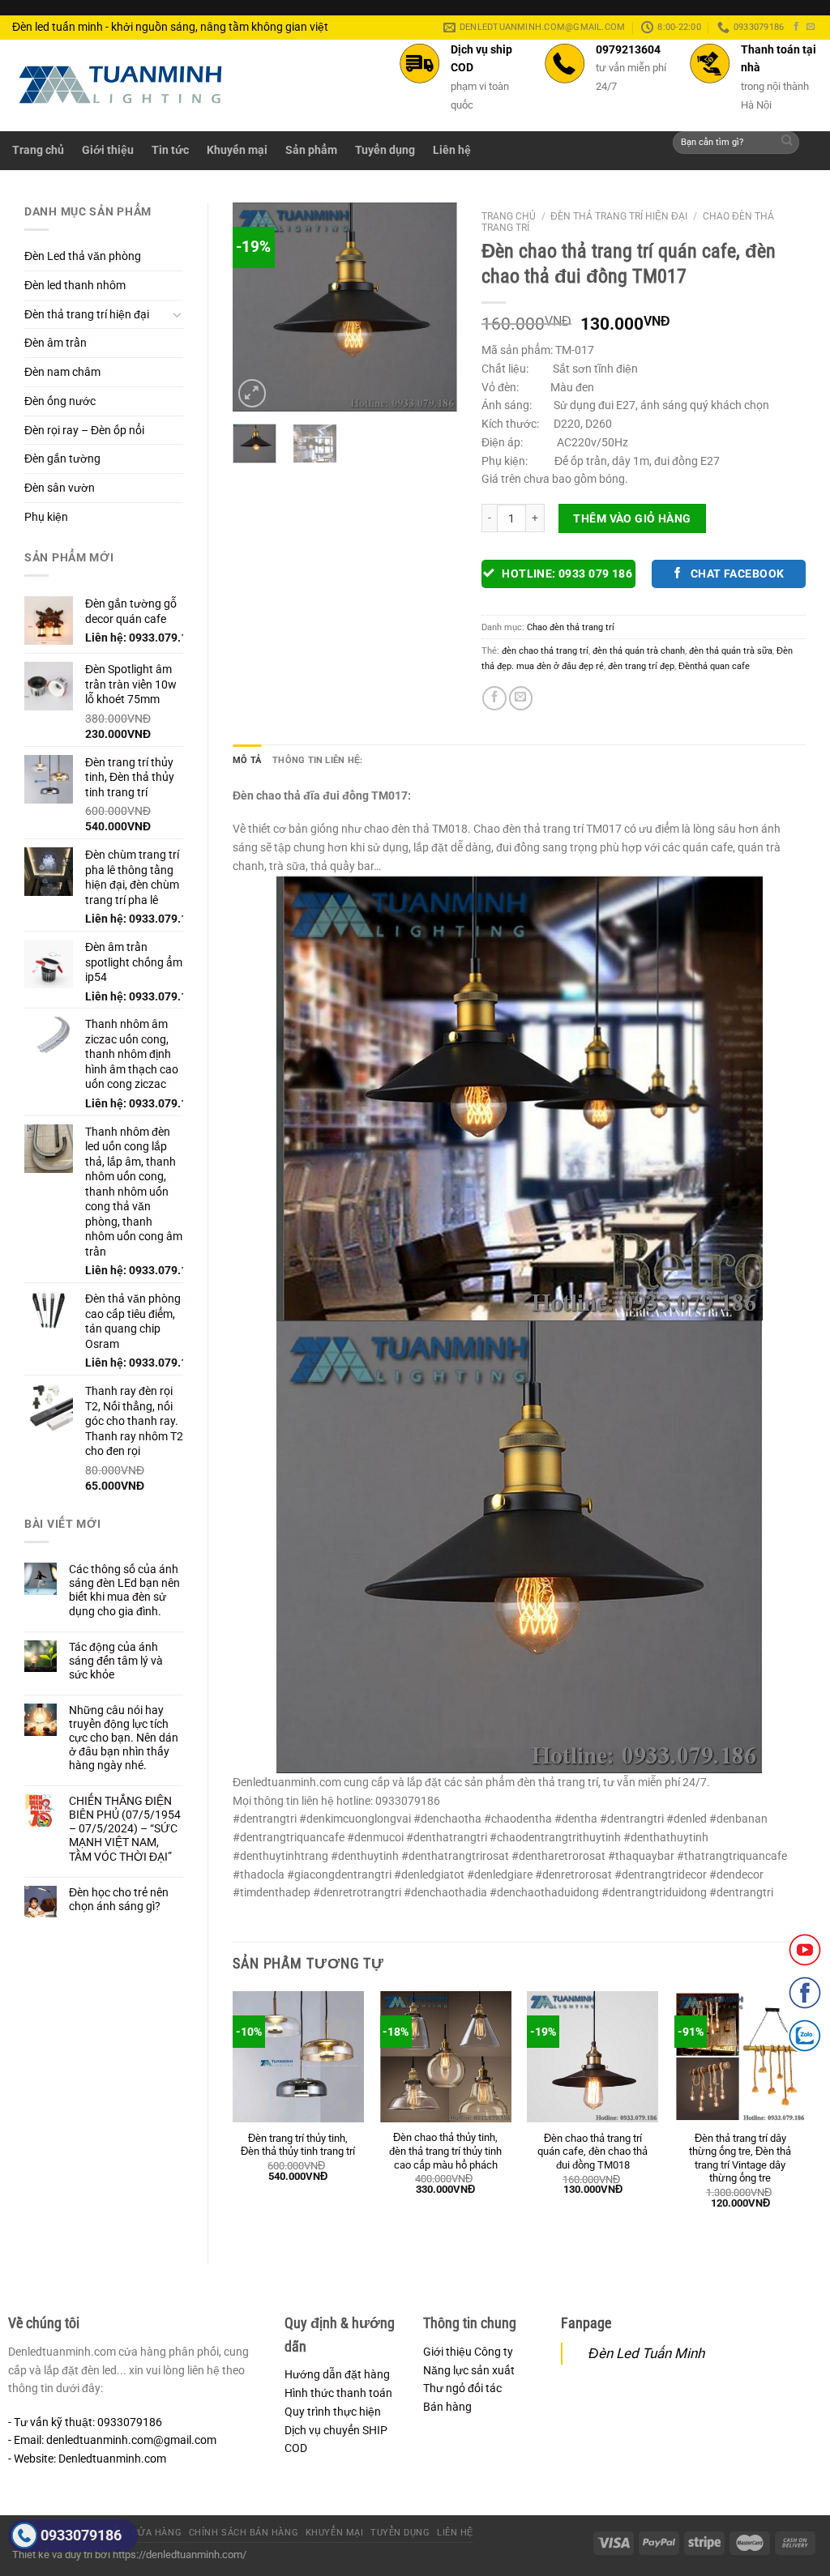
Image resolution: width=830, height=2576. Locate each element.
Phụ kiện (46, 517)
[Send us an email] (811, 27)
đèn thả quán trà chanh (639, 650)
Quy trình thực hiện (333, 2412)
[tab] (247, 760)
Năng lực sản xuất (469, 2370)
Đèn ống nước (60, 401)
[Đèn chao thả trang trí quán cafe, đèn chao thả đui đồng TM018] (593, 2057)
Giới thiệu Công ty (468, 2352)
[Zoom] (252, 393)
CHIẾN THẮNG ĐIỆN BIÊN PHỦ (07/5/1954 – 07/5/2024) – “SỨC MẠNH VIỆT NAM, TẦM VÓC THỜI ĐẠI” (125, 1828)
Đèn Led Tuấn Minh (646, 2353)
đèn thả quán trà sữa (731, 650)
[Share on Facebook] (494, 698)
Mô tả (247, 760)
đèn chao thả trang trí (545, 650)
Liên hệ (452, 150)
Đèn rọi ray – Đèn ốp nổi (84, 430)
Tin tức (170, 150)
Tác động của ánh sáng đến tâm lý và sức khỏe (116, 1661)
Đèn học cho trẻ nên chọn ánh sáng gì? (119, 1899)
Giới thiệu (108, 150)
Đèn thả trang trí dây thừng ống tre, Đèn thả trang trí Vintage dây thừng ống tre (740, 2158)
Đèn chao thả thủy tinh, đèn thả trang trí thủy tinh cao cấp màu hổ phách (445, 2151)
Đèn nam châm (62, 372)
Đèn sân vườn (60, 488)
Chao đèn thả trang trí (571, 627)
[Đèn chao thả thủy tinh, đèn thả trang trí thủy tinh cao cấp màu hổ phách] (446, 2057)
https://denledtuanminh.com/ (180, 2555)
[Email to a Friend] (521, 698)
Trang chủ (38, 150)
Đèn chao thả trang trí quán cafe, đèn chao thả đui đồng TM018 (593, 2152)
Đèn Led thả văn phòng (83, 256)
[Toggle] (178, 314)
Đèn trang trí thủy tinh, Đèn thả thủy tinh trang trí (298, 2145)
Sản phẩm (311, 150)
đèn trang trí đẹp (641, 666)
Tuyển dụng (385, 150)
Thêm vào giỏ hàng (632, 518)
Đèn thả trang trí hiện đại (87, 314)
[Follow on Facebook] (796, 27)
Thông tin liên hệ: (317, 760)
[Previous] (258, 307)
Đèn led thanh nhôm (75, 285)
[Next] (432, 307)
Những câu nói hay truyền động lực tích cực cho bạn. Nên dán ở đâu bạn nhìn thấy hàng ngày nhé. (124, 1738)
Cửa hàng (157, 2533)
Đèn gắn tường (62, 458)
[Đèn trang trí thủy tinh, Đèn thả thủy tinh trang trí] (298, 2057)
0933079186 (81, 2535)
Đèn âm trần (56, 343)
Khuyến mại (237, 150)
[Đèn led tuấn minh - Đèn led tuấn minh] (121, 85)
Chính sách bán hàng (244, 2533)
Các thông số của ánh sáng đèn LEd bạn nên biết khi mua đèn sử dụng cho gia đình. (124, 1590)
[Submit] (787, 143)
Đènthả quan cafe (714, 666)
